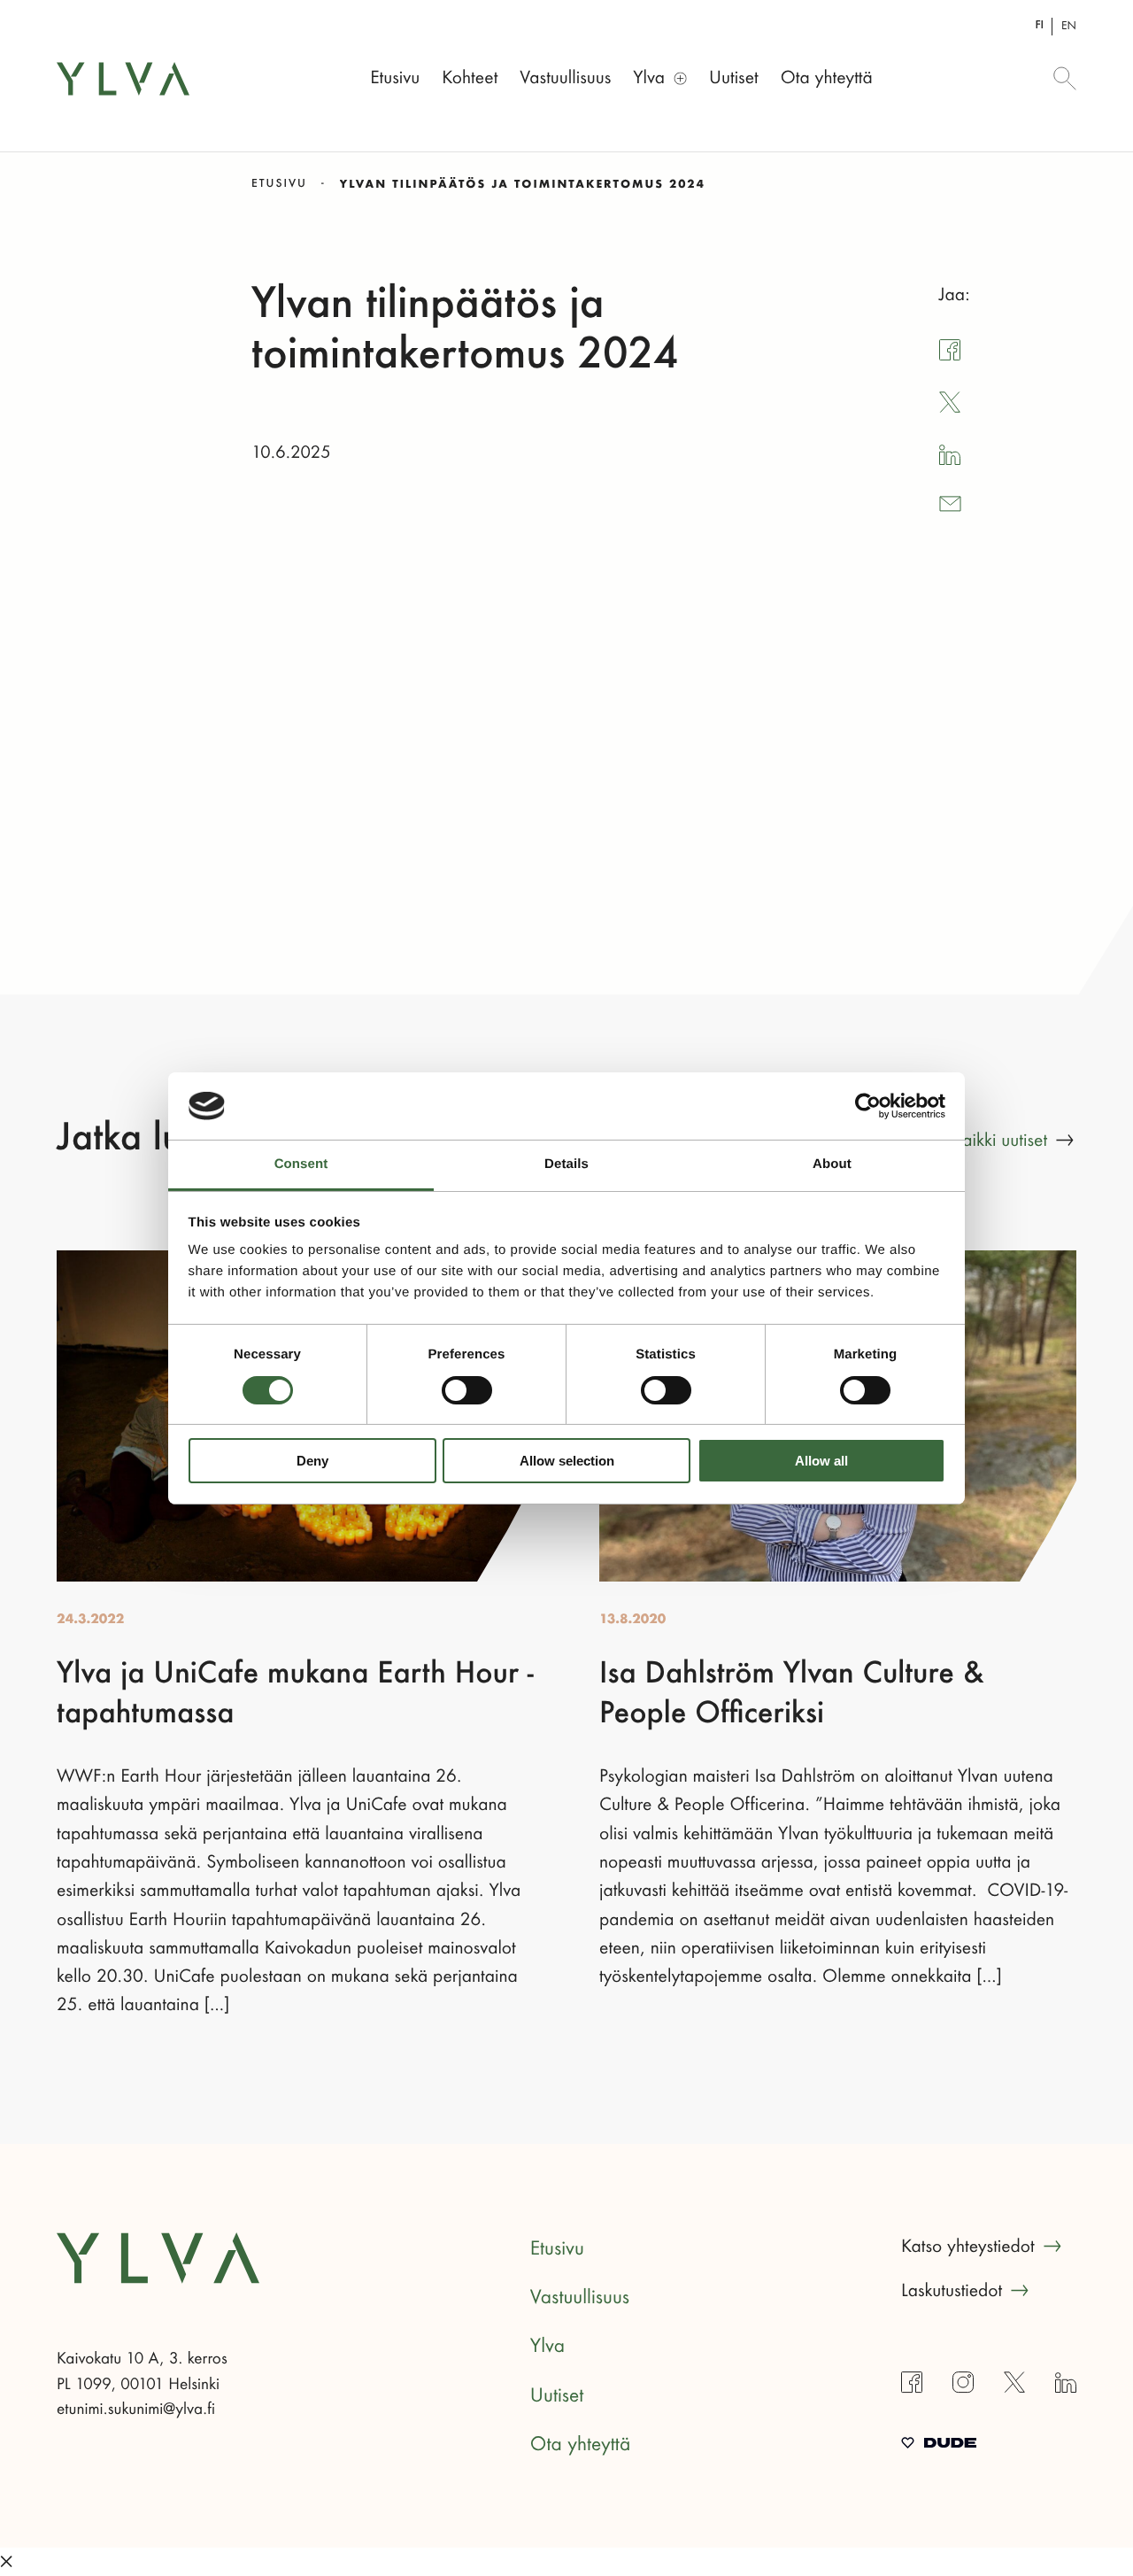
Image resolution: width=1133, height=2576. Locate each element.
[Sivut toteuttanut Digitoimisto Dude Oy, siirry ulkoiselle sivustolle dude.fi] (939, 2445)
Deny (312, 1461)
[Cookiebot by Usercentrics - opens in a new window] (868, 1106)
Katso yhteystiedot (968, 2247)
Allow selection (567, 1461)
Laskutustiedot (952, 2291)
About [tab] (832, 1164)
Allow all (821, 1461)
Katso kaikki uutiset (978, 1141)
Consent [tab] (301, 1164)
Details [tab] (566, 1164)
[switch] (467, 1390)
